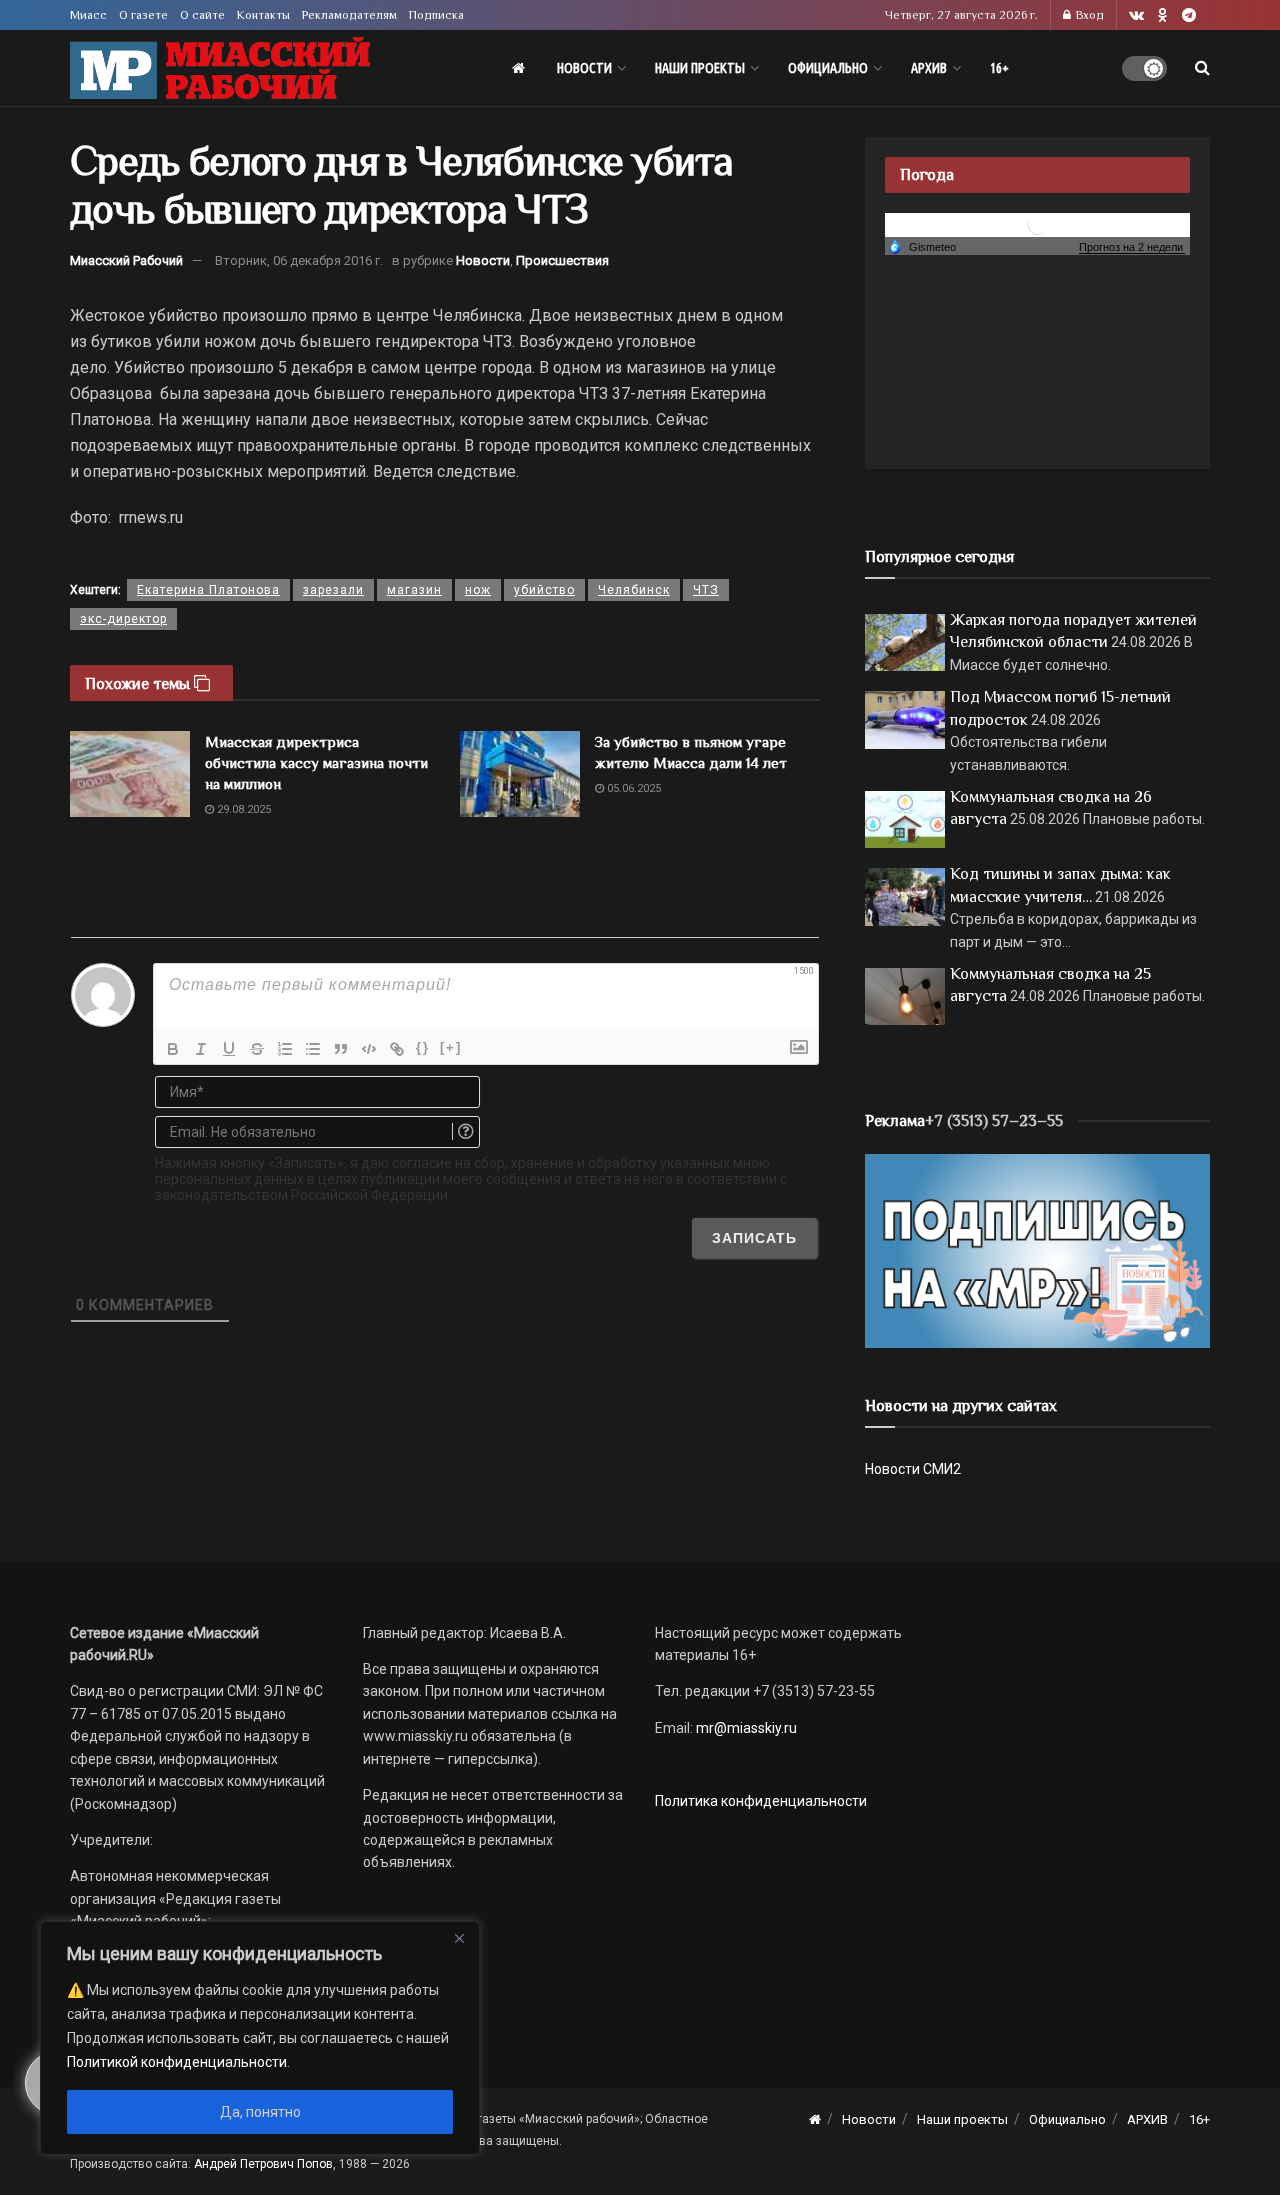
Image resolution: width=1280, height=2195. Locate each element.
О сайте (202, 15)
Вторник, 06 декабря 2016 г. (299, 260)
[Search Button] (1202, 68)
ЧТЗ (706, 590)
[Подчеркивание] (229, 1049)
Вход (1088, 15)
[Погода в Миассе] (1038, 223)
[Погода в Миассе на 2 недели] (1132, 247)
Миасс (88, 15)
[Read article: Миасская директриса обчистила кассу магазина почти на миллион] (130, 774)
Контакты (263, 15)
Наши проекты (700, 68)
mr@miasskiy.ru (745, 1728)
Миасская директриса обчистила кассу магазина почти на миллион (316, 762)
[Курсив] (201, 1049)
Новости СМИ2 (913, 1469)
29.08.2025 (242, 809)
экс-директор (123, 619)
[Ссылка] (397, 1049)
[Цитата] (341, 1049)
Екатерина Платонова (208, 590)
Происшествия (562, 260)
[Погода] (922, 246)
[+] (451, 1047)
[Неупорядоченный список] (313, 1049)
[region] (260, 2038)
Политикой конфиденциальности (177, 2062)
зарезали (333, 590)
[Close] (459, 1938)
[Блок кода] (369, 1049)
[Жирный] (173, 1049)
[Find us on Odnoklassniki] (1163, 15)
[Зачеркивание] (257, 1049)
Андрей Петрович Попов (263, 2164)
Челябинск (634, 590)
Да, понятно (260, 2112)
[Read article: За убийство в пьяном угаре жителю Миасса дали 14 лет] (520, 774)
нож (478, 590)
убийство (544, 590)
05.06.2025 (632, 788)
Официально (828, 68)
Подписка (436, 15)
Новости (584, 68)
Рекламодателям (349, 15)
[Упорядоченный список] (285, 1049)
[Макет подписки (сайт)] (1037, 1250)
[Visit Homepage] (220, 68)
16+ (999, 68)
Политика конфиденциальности (761, 1801)
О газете (143, 15)
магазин (414, 590)
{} (423, 1047)
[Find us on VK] (1136, 15)
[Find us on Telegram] (1189, 15)
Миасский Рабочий (126, 260)
